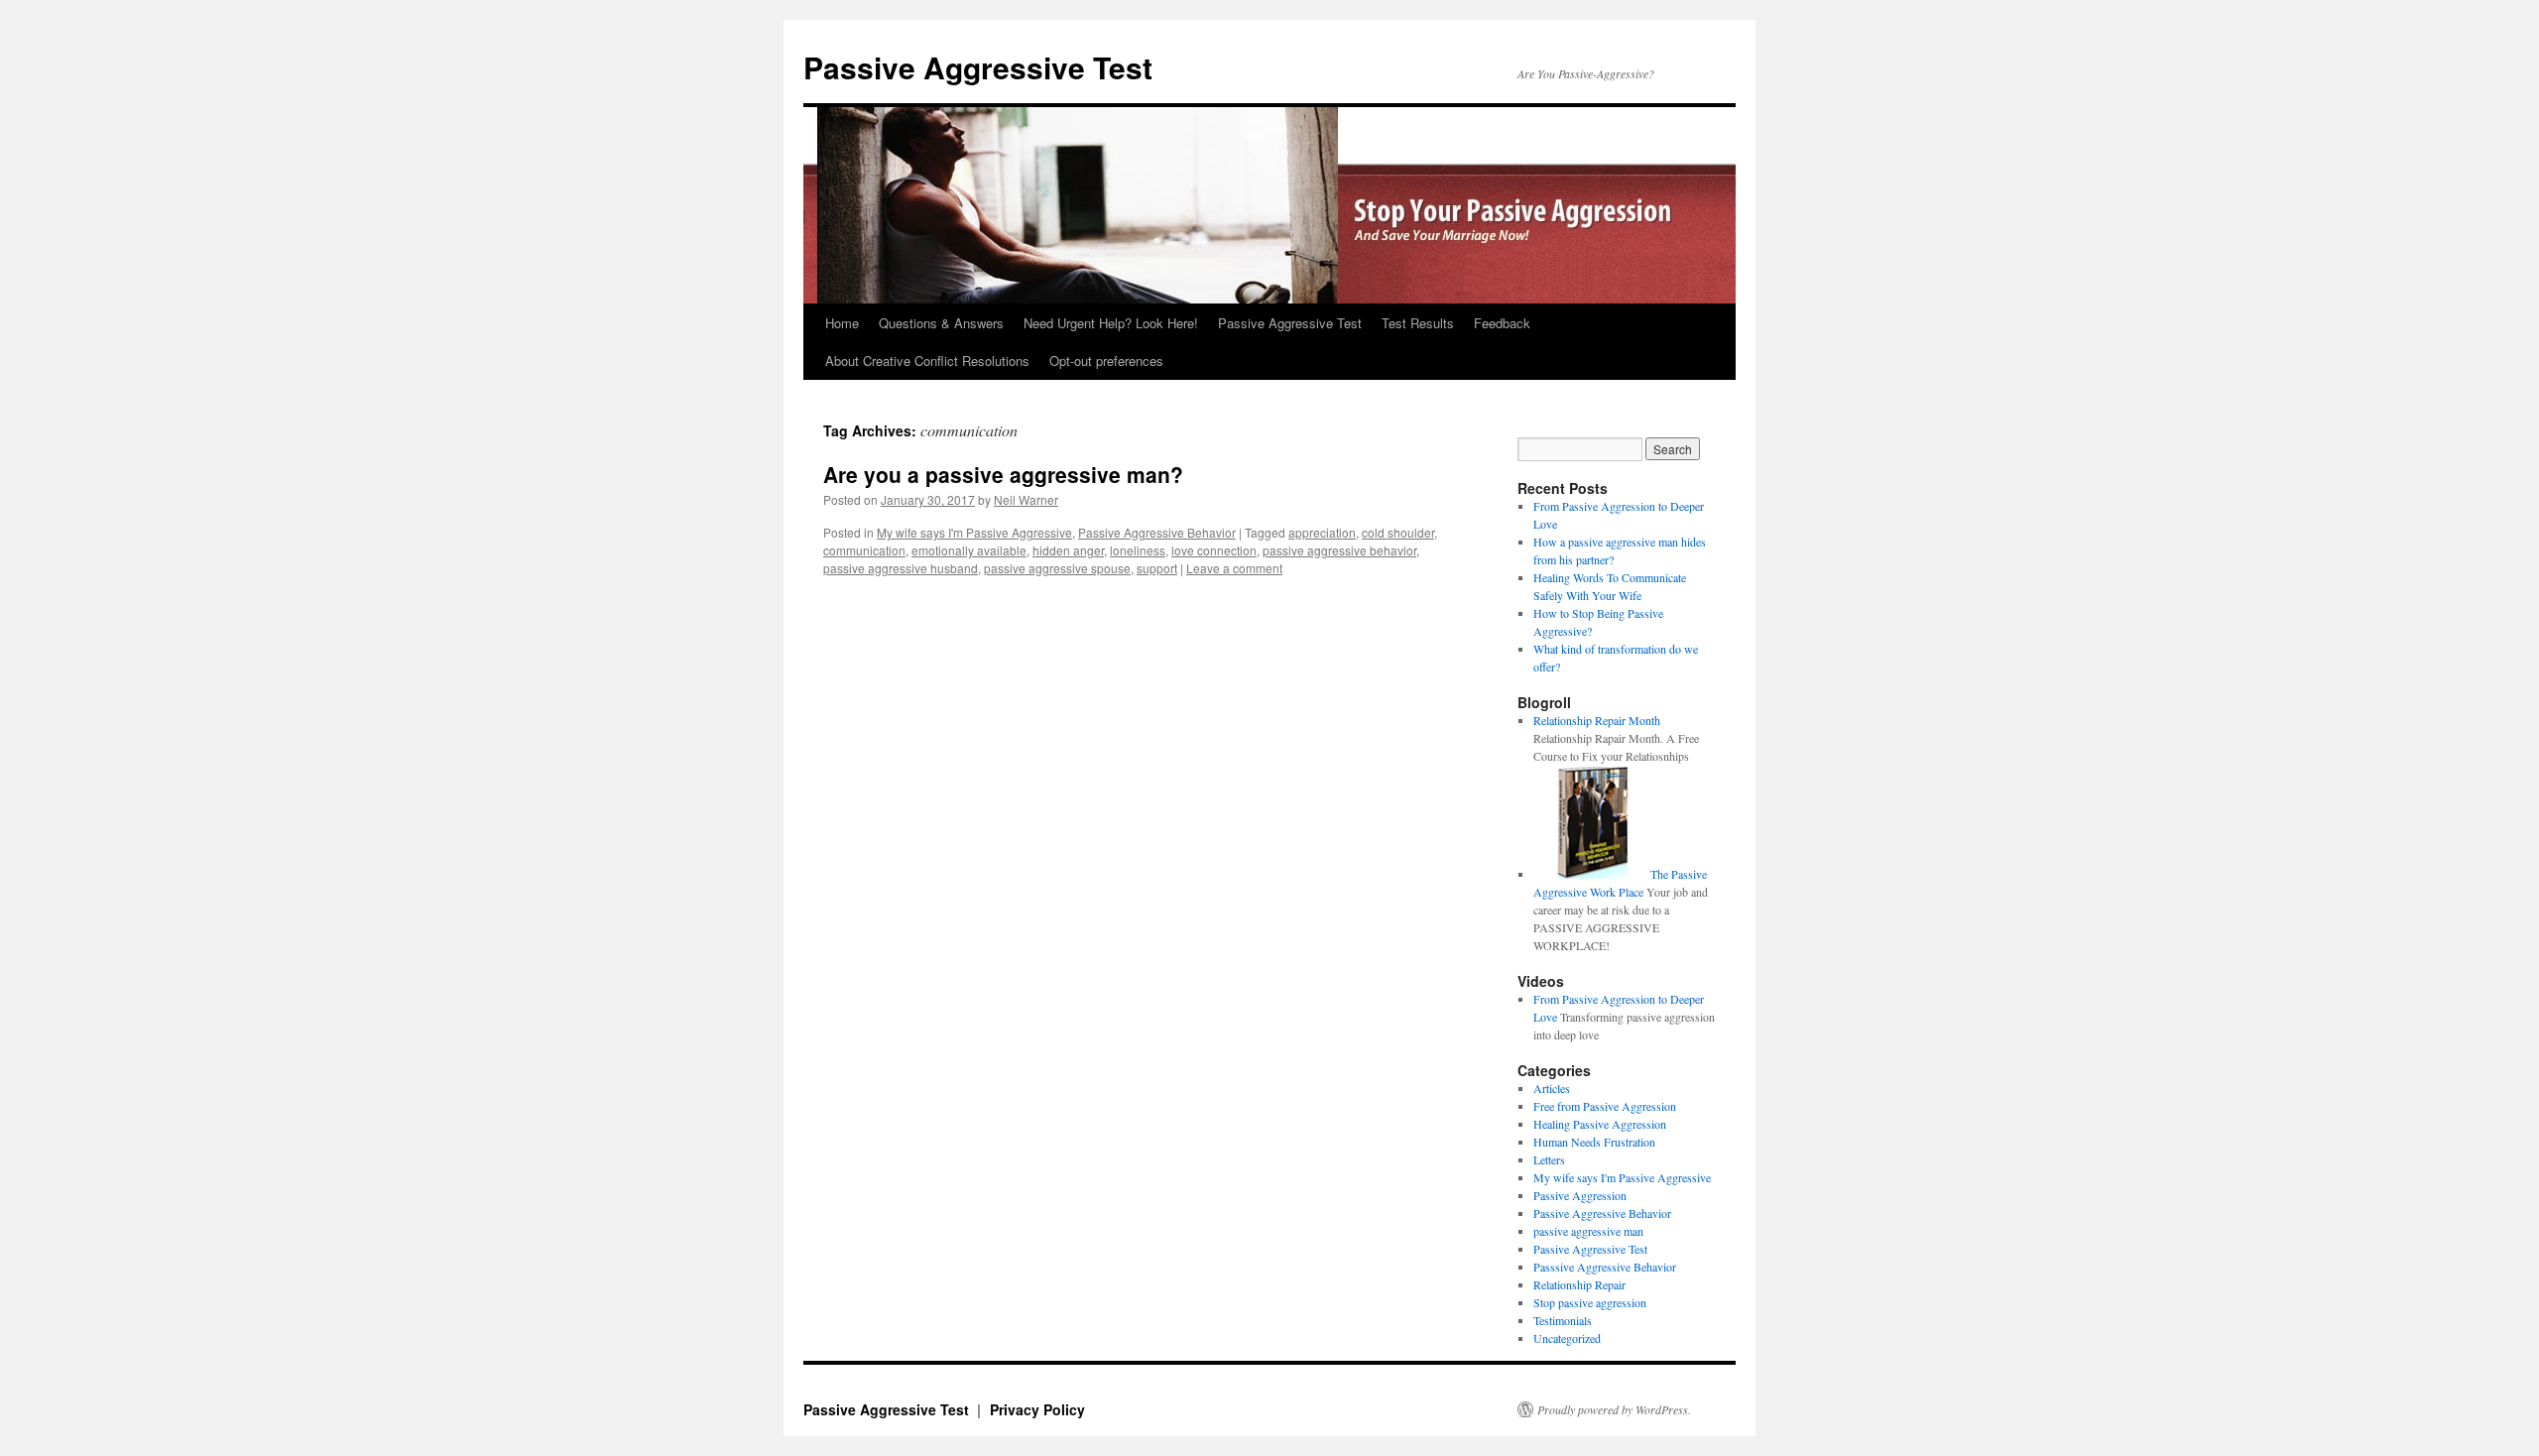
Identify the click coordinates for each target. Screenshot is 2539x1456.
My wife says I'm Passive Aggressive (974, 532)
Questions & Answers (941, 323)
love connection (1214, 550)
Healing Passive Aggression (1600, 1124)
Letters (1549, 1159)
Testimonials (1563, 1320)
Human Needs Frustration (1594, 1142)
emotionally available (969, 550)
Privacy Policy (1037, 1409)
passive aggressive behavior (1339, 550)
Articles (1552, 1088)
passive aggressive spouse (1057, 568)
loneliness (1138, 550)
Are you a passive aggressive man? (1003, 474)
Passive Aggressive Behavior (1157, 532)
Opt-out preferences (1106, 361)
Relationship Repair (1579, 1284)
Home (842, 323)
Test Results (1418, 323)
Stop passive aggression (1590, 1302)
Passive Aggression (1580, 1195)
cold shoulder (1398, 532)
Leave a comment (1234, 568)
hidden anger (1068, 550)
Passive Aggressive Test (978, 67)
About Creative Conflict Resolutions (927, 361)
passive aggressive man (1588, 1231)
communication (864, 550)
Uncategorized (1567, 1338)
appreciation (1322, 532)
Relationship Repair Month (1597, 720)
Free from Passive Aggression (1605, 1106)
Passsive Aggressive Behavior (1605, 1267)
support (1157, 568)
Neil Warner (1026, 499)
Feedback (1502, 323)
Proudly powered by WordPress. (1614, 1409)
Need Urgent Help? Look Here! (1111, 323)
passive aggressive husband (901, 568)
